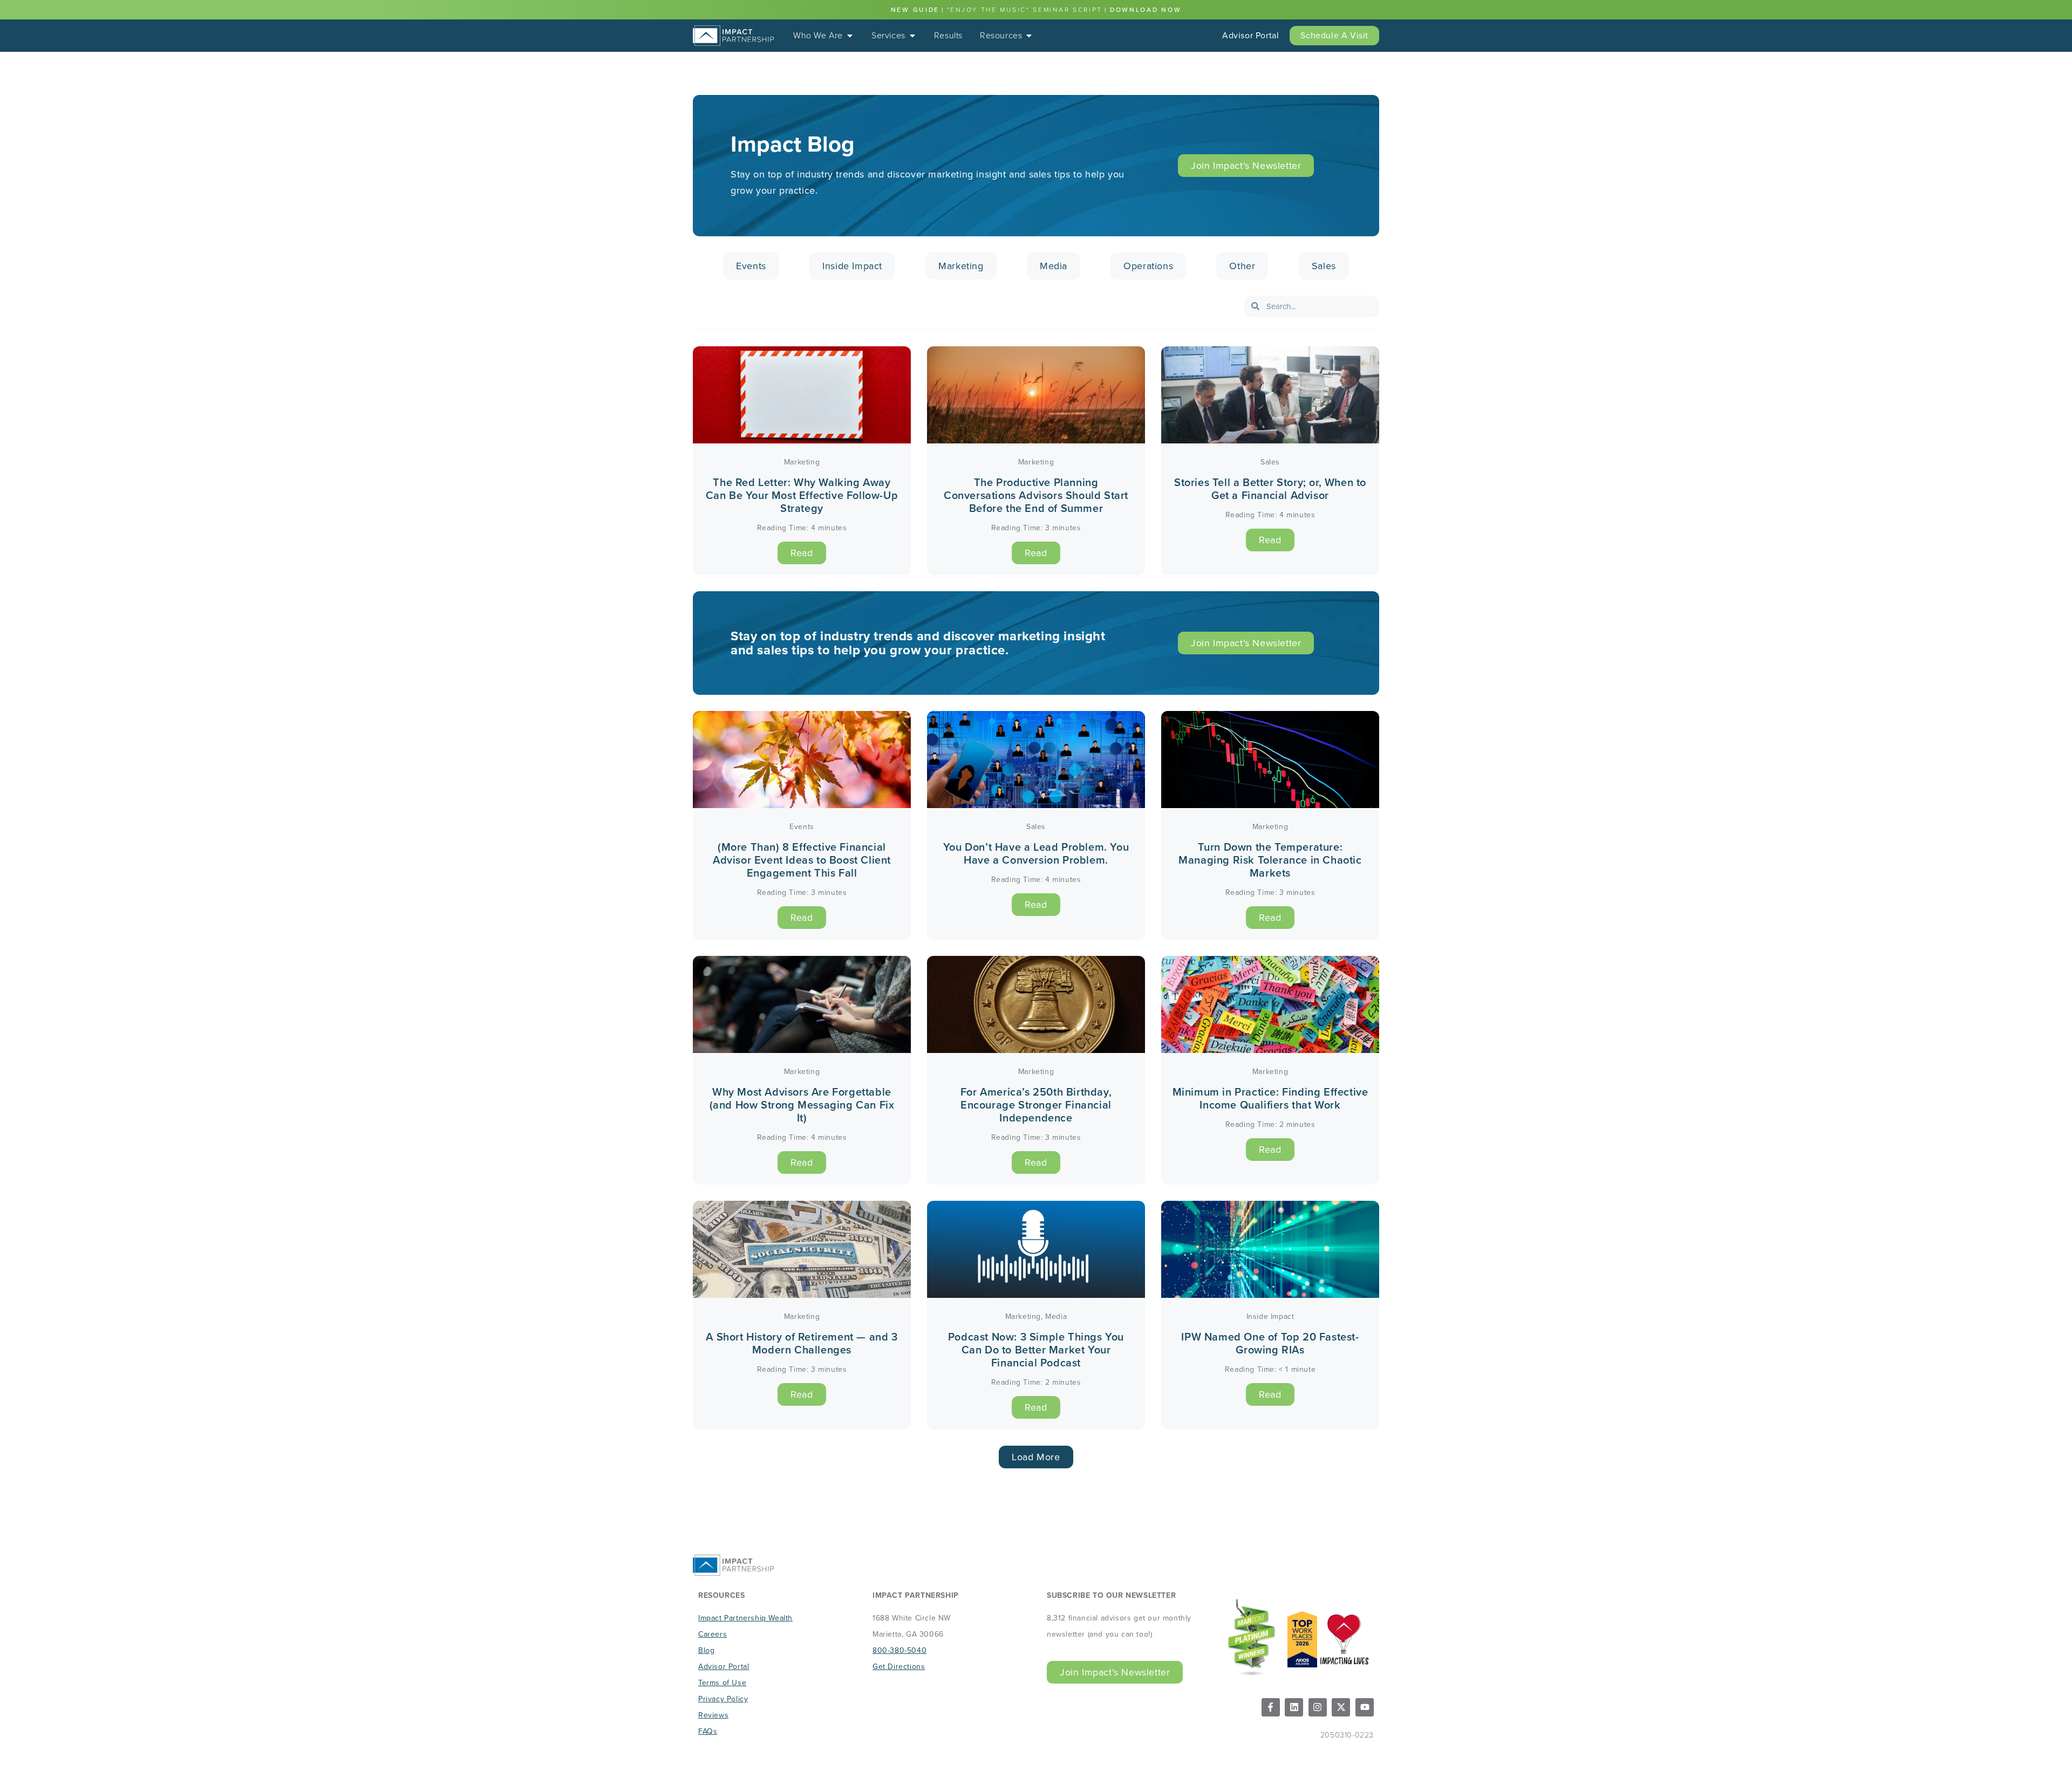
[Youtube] (1365, 1707)
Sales (1324, 266)
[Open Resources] (1029, 36)
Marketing (961, 266)
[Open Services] (912, 36)
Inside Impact (852, 266)
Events (751, 266)
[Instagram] (1318, 1707)
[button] (1036, 1457)
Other (1242, 266)
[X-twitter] (1341, 1707)
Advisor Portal (1250, 35)
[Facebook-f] (1271, 1707)
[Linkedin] (1294, 1707)
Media (1054, 266)
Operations (1148, 266)
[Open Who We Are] (850, 36)
